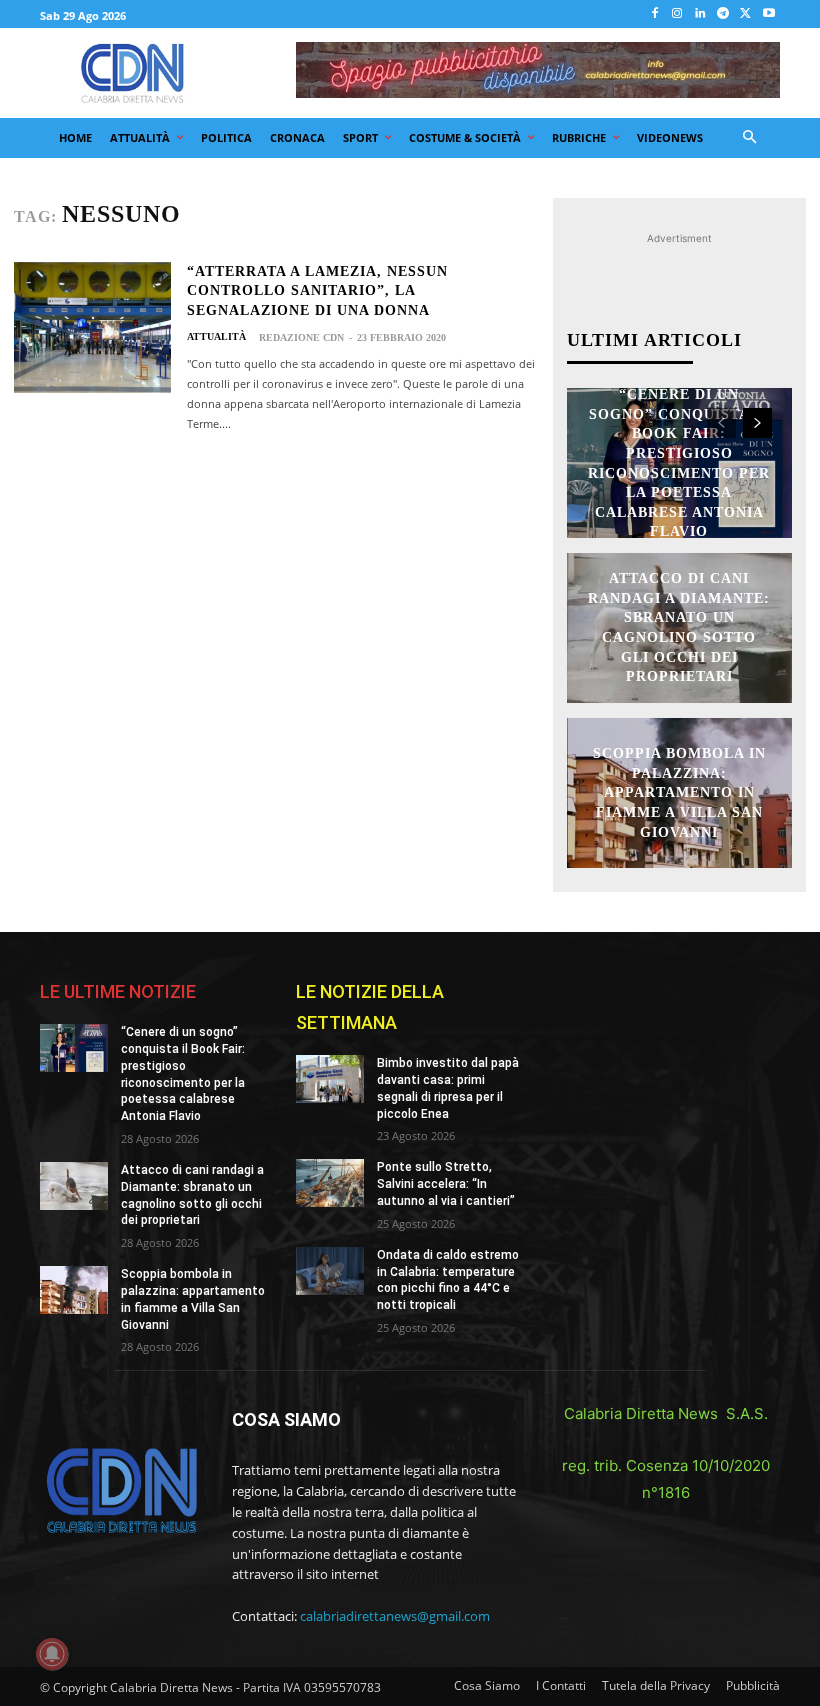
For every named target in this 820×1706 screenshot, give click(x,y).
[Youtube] (768, 14)
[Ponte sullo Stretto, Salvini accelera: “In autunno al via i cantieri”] (330, 1183)
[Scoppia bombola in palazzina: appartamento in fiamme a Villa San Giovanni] (74, 1290)
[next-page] (757, 423)
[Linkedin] (700, 14)
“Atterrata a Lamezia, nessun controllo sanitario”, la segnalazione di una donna (317, 291)
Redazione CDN (301, 337)
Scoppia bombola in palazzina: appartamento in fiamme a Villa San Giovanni (679, 792)
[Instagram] (677, 14)
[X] (745, 14)
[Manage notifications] (52, 1654)
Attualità (216, 337)
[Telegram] (723, 14)
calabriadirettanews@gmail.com (395, 1616)
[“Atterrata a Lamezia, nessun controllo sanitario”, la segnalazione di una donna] (92, 328)
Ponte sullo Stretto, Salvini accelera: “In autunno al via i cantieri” (446, 1184)
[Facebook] (654, 14)
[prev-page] (721, 423)
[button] (750, 138)
